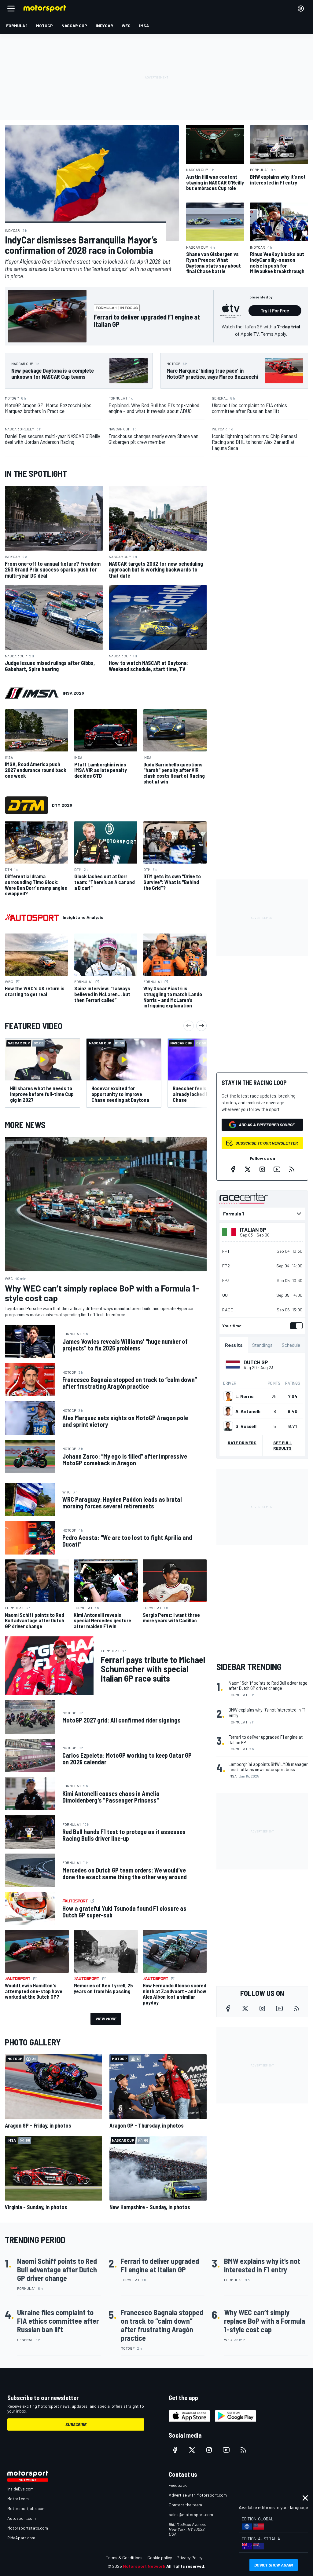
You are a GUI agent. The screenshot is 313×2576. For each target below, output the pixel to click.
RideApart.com (21, 2538)
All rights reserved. (186, 2566)
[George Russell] (228, 1426)
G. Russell (246, 1426)
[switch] (295, 1326)
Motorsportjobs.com (26, 2508)
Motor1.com (18, 2499)
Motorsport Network (144, 2566)
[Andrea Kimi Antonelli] (228, 1411)
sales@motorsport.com (191, 2514)
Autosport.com (22, 2518)
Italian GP (253, 1230)
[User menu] (301, 9)
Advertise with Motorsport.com (198, 2495)
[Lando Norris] (228, 1396)
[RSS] (292, 1169)
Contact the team (185, 2505)
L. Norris (244, 1396)
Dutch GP (256, 1362)
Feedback (178, 2485)
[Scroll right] (201, 1026)
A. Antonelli (248, 1411)
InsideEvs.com (20, 2489)
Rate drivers (242, 1443)
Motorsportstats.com (28, 2528)
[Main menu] (11, 9)
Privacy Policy (190, 2558)
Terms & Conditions (124, 2558)
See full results (283, 1445)
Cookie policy (160, 2558)
